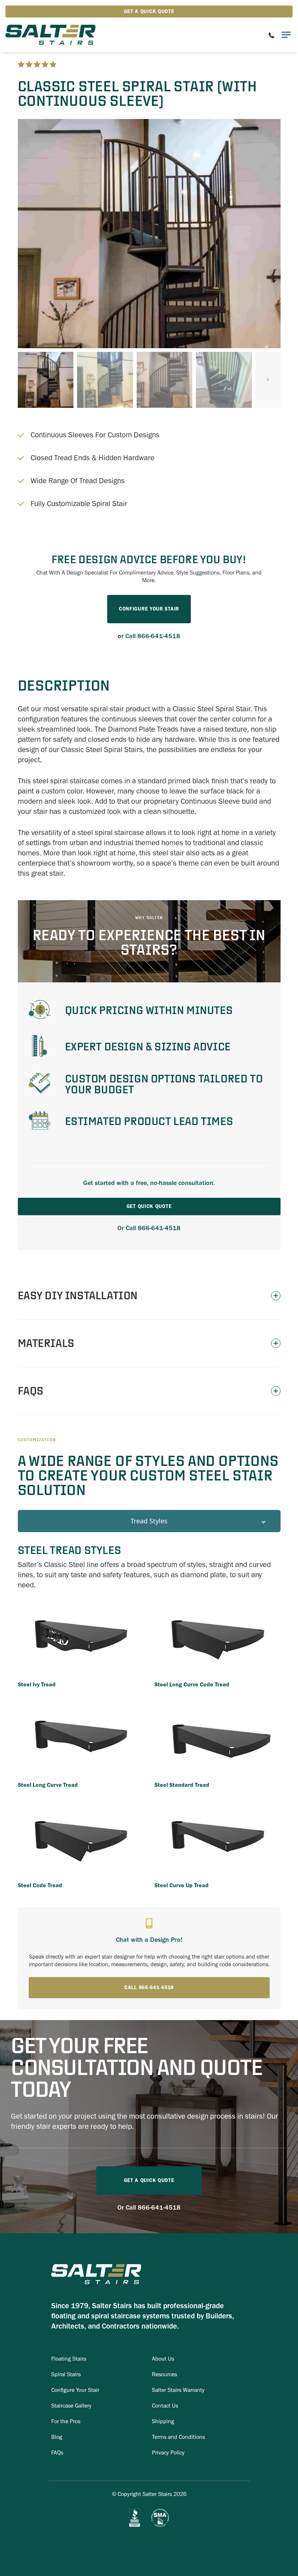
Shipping (163, 2421)
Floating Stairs (69, 2359)
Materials (46, 1343)
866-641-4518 (159, 636)
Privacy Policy (168, 2452)
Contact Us (165, 2406)
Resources (164, 2374)
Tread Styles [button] (149, 1521)
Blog (57, 2437)
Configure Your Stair (75, 2390)
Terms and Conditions (178, 2437)
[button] (268, 380)
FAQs (31, 1391)
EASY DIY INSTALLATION (78, 1295)
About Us (163, 2359)
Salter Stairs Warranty (178, 2390)
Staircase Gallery (71, 2406)
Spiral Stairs (66, 2374)
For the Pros (66, 2421)
